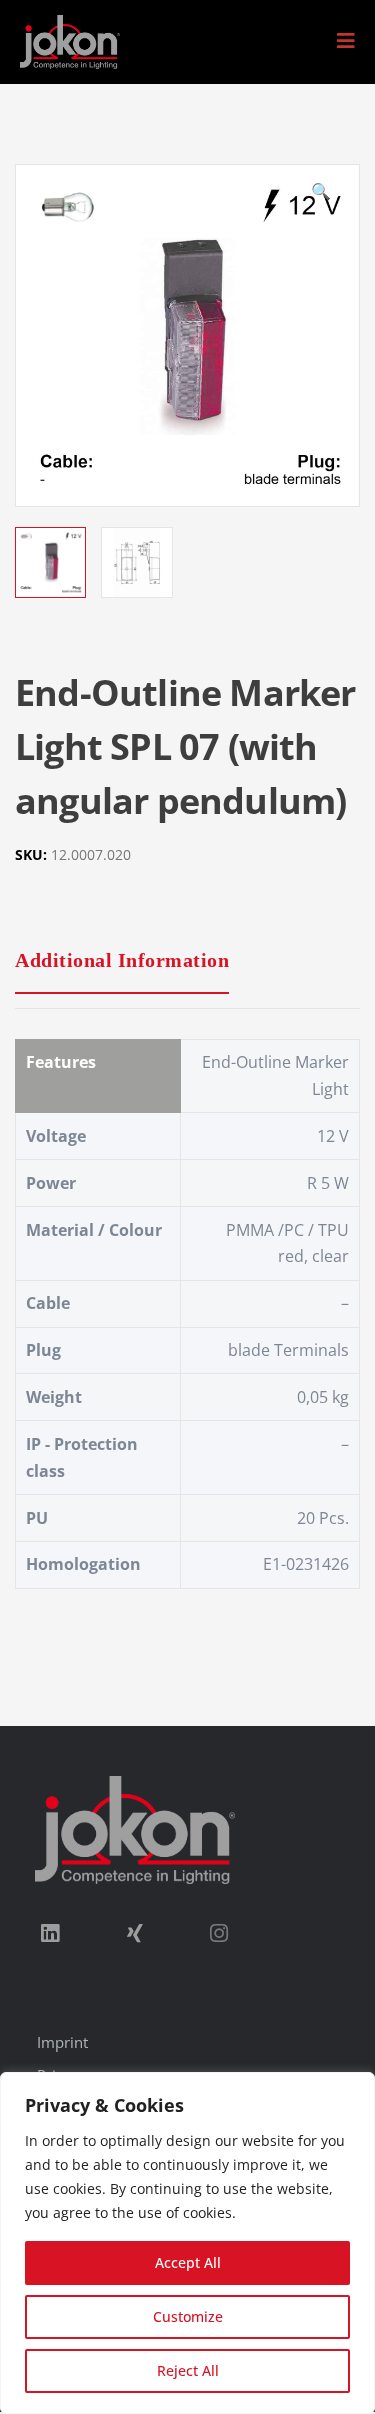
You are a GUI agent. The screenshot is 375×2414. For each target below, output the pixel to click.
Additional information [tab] (122, 960)
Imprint (62, 2042)
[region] (187, 2243)
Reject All (188, 2370)
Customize (188, 2316)
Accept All (188, 2262)
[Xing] (134, 1934)
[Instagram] (219, 1934)
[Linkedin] (50, 1934)
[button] (346, 41)
